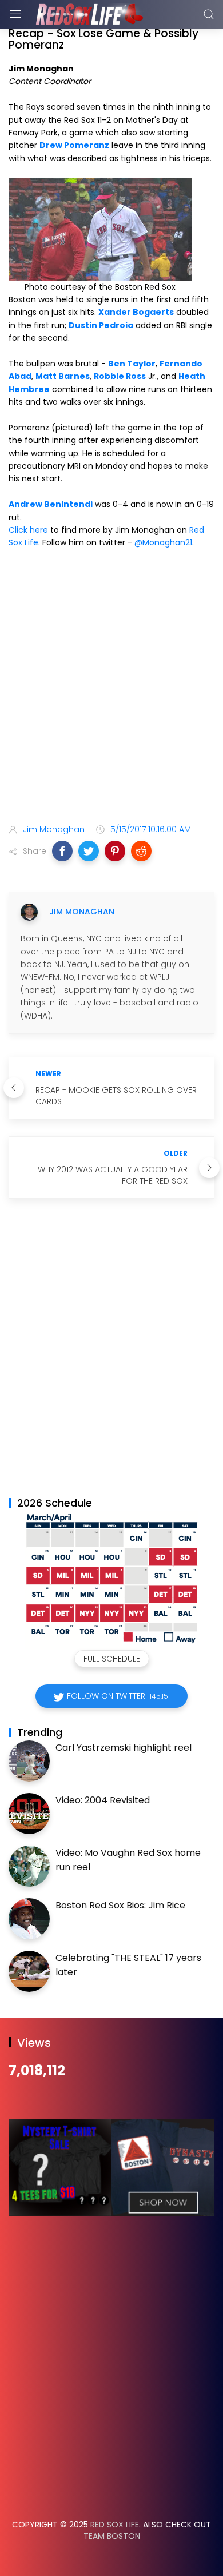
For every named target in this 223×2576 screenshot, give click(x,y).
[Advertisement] (111, 688)
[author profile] (29, 912)
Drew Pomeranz (74, 145)
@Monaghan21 (163, 542)
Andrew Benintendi (51, 504)
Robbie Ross (120, 376)
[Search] (209, 14)
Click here (28, 530)
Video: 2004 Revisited (103, 1800)
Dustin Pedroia (101, 325)
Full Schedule (112, 1659)
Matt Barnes (63, 376)
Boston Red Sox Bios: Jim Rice (120, 1905)
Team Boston (112, 2536)
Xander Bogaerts (136, 312)
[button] (62, 851)
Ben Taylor (132, 364)
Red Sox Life (115, 2525)
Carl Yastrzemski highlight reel (124, 1748)
